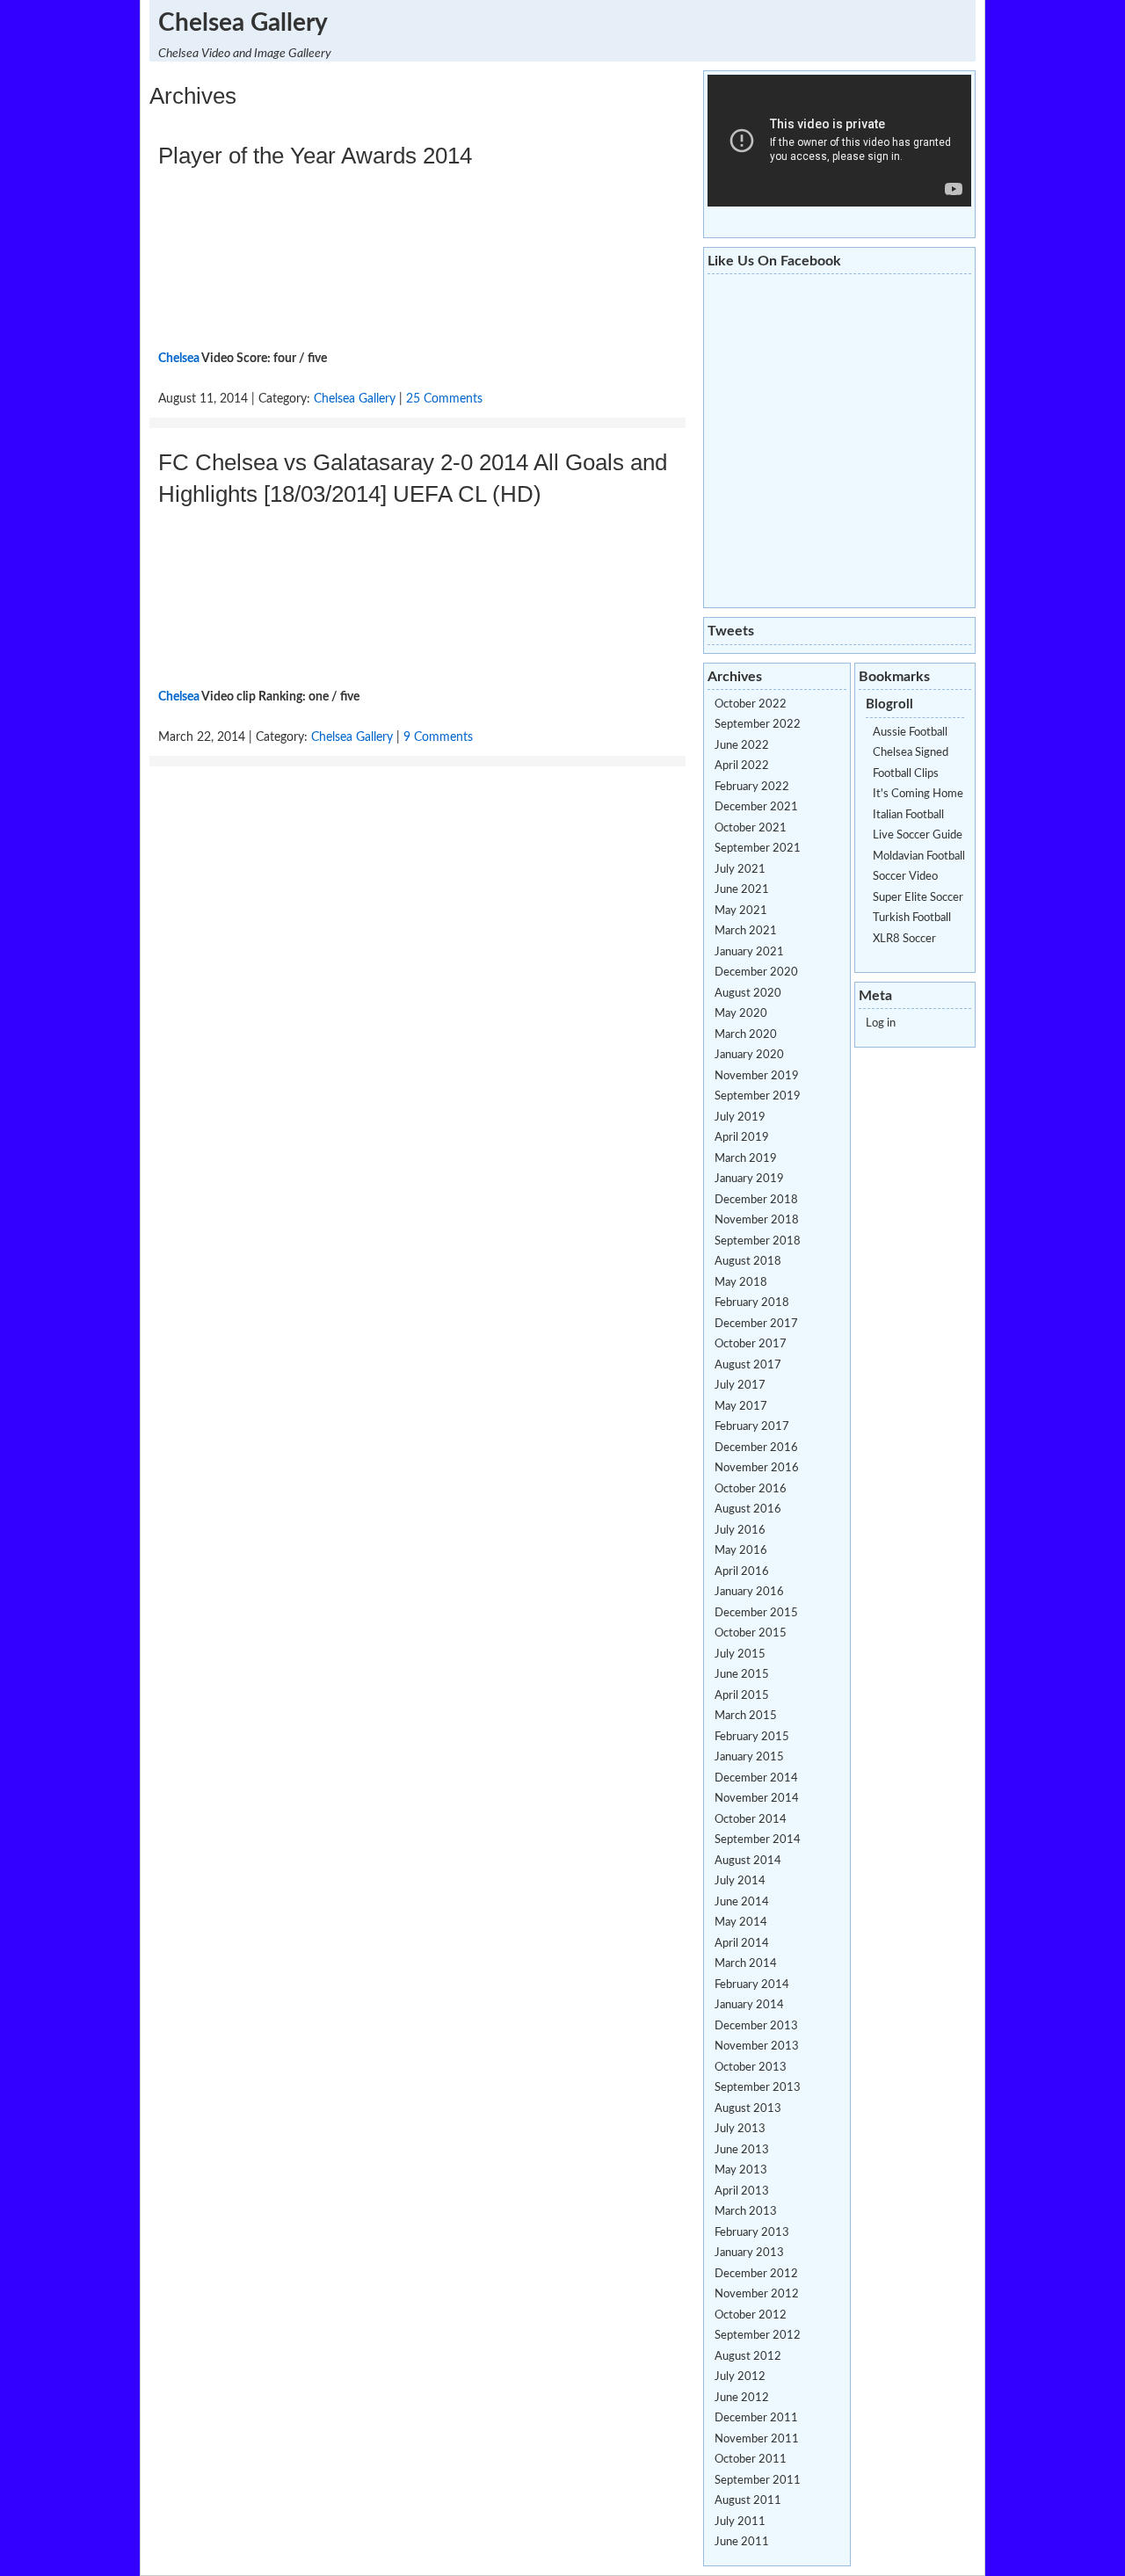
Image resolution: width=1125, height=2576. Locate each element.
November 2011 (757, 2439)
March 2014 (746, 1964)
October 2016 (751, 1489)
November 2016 (757, 1468)
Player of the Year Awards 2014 (315, 156)
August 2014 (748, 1861)
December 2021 (756, 807)
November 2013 (757, 2046)
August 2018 (748, 1262)
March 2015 (746, 1716)
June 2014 (742, 1902)
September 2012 (758, 2336)
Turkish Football (912, 918)
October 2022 (751, 704)
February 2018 (752, 1303)
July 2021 (740, 870)
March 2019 (746, 1159)
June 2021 (742, 890)
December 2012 (756, 2274)
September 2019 (758, 1096)
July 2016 (740, 1531)
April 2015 (742, 1696)
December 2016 (756, 1448)
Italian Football (908, 815)
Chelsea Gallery (243, 23)
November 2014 (757, 1799)
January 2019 (749, 1179)
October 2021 (751, 828)
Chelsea (179, 359)
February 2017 (752, 1427)
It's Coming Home (918, 794)
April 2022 (742, 766)
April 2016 (742, 1572)
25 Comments (444, 399)
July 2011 (740, 2522)
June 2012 (742, 2398)
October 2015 (751, 1633)
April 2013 (742, 2191)
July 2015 (740, 1654)
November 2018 (757, 1220)
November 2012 (757, 2294)
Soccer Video (905, 877)
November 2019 (757, 1076)
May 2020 (741, 1014)
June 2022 (742, 746)
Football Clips (906, 774)
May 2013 (741, 2170)
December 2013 (756, 2026)
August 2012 (748, 2357)
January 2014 (749, 2005)
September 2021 (758, 849)
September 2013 (758, 2088)
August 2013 (748, 2109)
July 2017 (740, 1386)
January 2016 (749, 1592)
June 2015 (742, 1675)
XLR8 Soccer (904, 939)
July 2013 (740, 2129)
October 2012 (751, 2315)
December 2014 (756, 1778)
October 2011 (751, 2460)
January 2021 (749, 952)
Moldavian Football (919, 856)
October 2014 (751, 1820)
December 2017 (756, 1324)
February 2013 (752, 2233)
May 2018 (741, 1283)
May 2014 (741, 1923)
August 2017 (748, 1365)
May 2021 (741, 911)
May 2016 (741, 1551)
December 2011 (756, 2418)
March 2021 (746, 931)
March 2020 (746, 1035)
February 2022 (752, 787)
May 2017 (741, 1407)
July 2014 (740, 1881)
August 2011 (748, 2501)
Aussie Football (910, 733)
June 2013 (742, 2150)
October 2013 (751, 2068)
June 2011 (742, 2542)
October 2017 (751, 1344)
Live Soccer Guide (918, 835)
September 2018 (758, 1241)
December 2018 (756, 1200)
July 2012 (740, 2377)
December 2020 (756, 972)
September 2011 (758, 2481)
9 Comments (438, 737)
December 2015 (756, 1613)
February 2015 (752, 1737)
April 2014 (742, 1944)
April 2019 (742, 1138)
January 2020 (749, 1055)
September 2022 (758, 725)
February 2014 (752, 1985)
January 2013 (749, 2253)
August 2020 (748, 994)
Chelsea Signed (911, 753)
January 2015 (749, 1757)
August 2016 (748, 1509)
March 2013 (746, 2212)
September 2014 (758, 1840)
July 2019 (740, 1117)
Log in (881, 1023)
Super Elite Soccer (918, 898)
